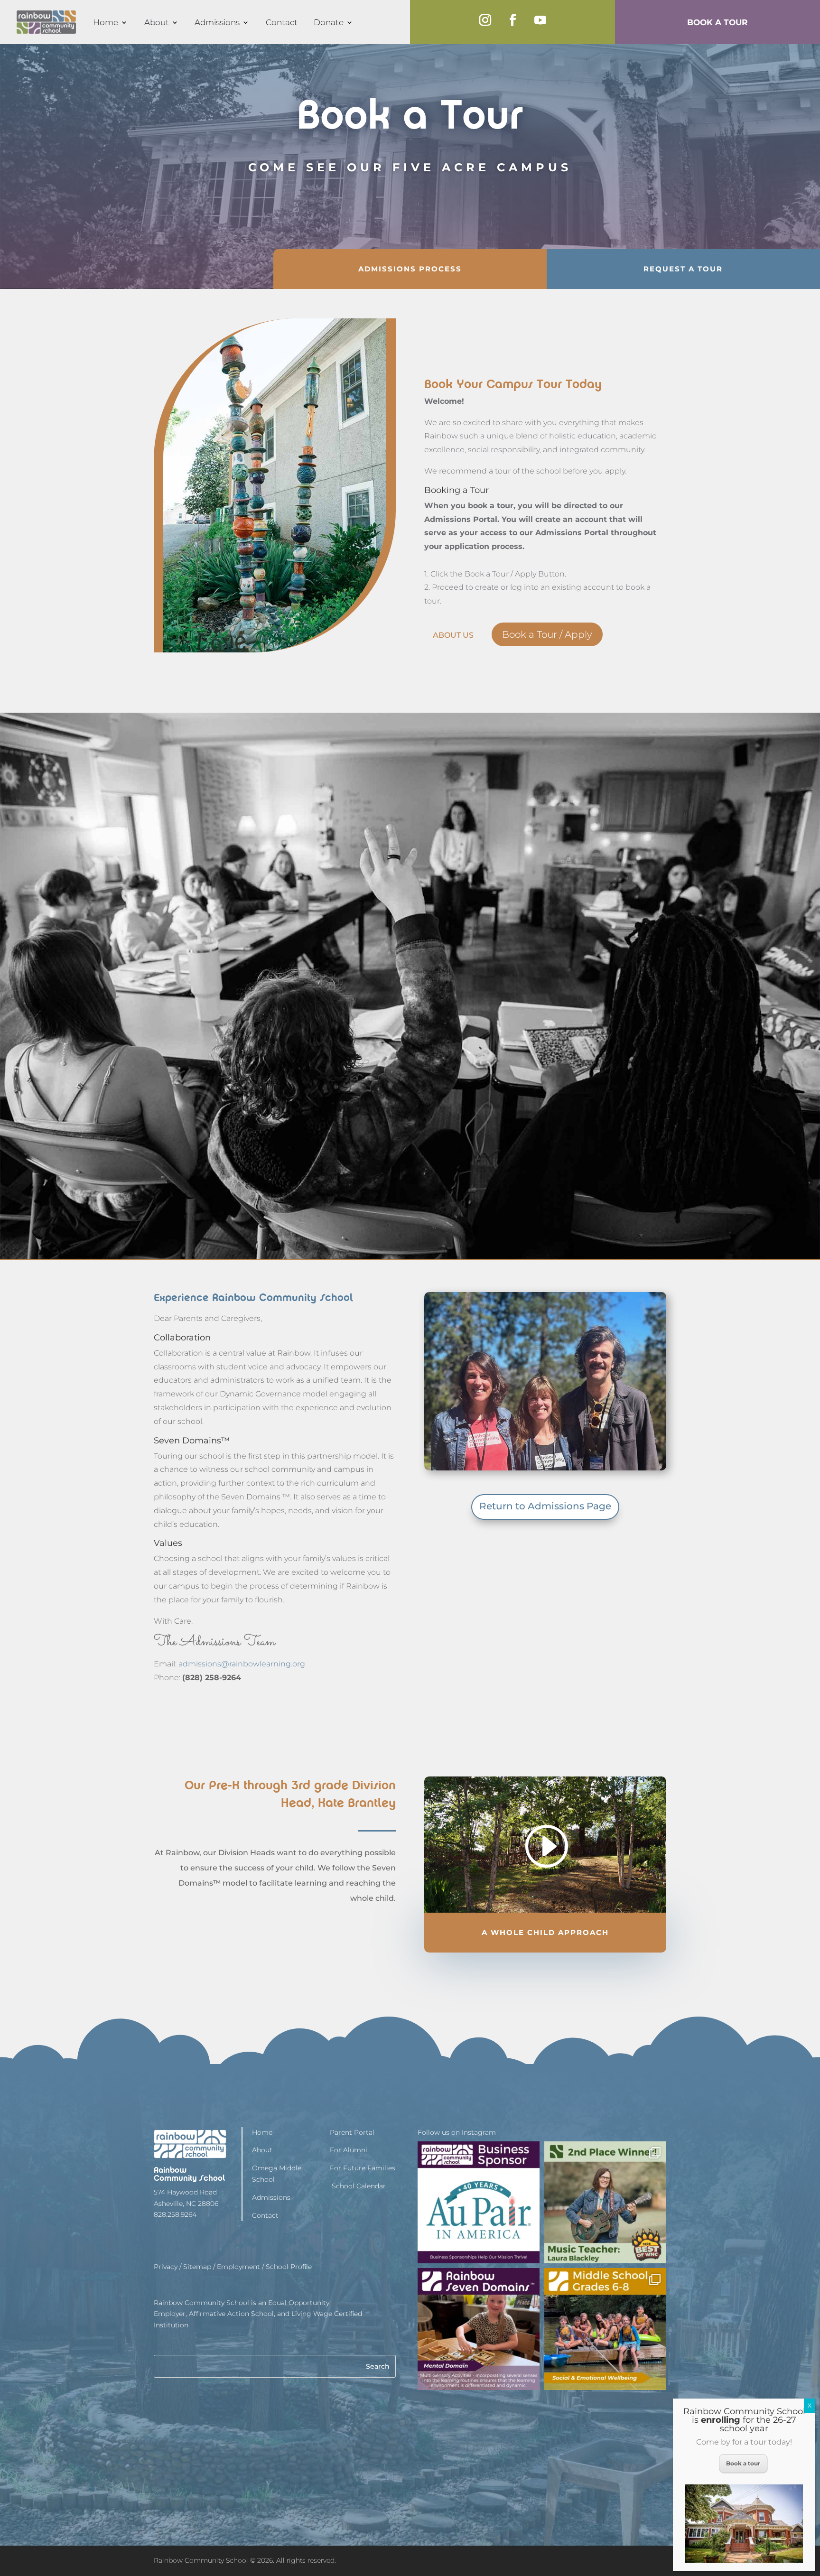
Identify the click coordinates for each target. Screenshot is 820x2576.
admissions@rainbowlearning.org (242, 1664)
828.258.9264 (175, 2214)
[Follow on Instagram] (485, 20)
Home (106, 22)
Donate (329, 22)
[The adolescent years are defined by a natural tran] (605, 2329)
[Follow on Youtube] (540, 20)
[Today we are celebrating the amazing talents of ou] (605, 2202)
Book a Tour (717, 22)
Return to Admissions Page (545, 1506)
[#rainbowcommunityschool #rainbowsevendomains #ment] (479, 2329)
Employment (238, 2267)
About (157, 22)
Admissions (217, 22)
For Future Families (363, 2168)
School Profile (289, 2267)
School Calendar (358, 2186)
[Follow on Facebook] (512, 20)
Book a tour (743, 2463)
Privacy (166, 2267)
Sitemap (197, 2267)
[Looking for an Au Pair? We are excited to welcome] (479, 2202)
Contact (282, 22)
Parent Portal (352, 2132)
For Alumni (349, 2150)
